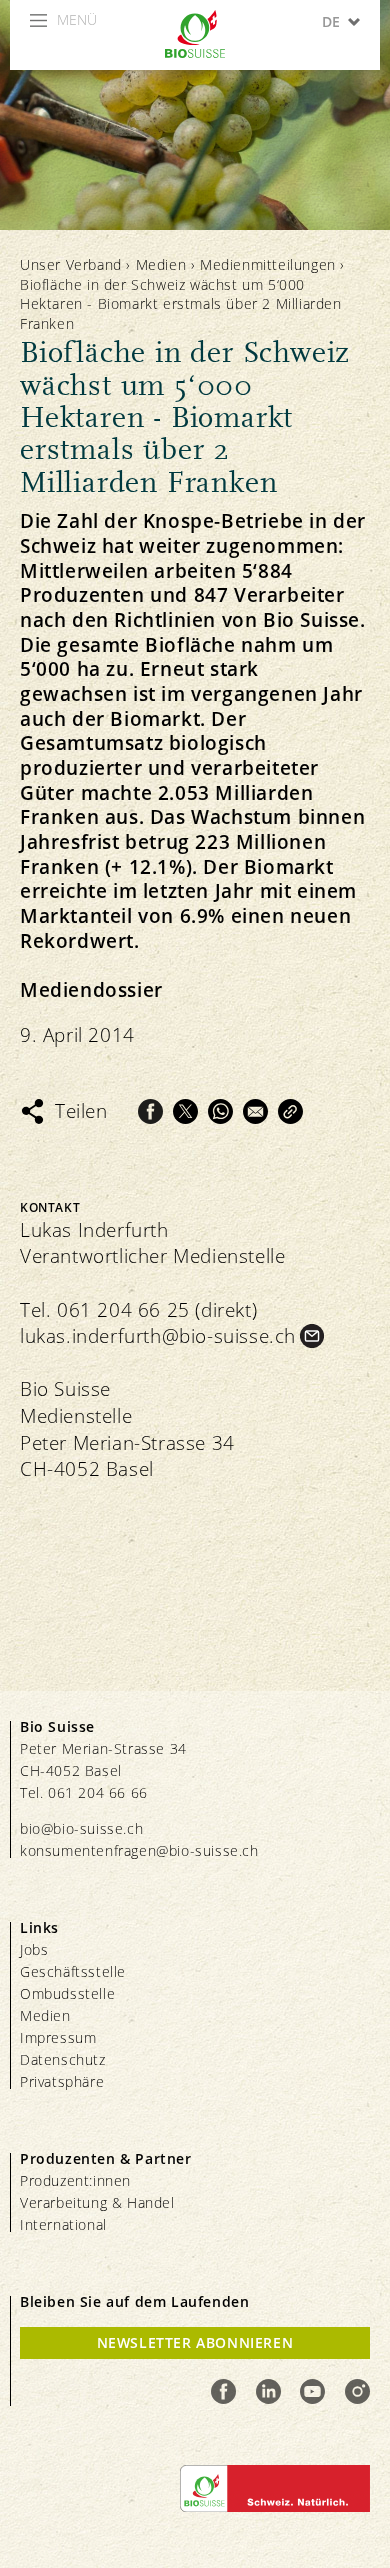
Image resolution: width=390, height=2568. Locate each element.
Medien (161, 264)
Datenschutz (63, 2059)
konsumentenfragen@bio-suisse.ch (139, 1850)
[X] (185, 1111)
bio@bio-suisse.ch (81, 1828)
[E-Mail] (255, 1111)
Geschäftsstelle (73, 1971)
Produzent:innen (75, 2180)
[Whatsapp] (220, 1111)
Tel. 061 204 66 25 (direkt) (138, 1310)
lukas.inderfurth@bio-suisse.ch (158, 1336)
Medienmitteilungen (268, 264)
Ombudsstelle (67, 1993)
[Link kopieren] (290, 1111)
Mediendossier (91, 990)
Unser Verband (71, 264)
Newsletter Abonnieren (195, 2342)
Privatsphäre (62, 2081)
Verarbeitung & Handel (97, 2202)
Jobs (34, 1949)
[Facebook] (150, 1111)
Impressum (58, 2037)
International (63, 2224)
